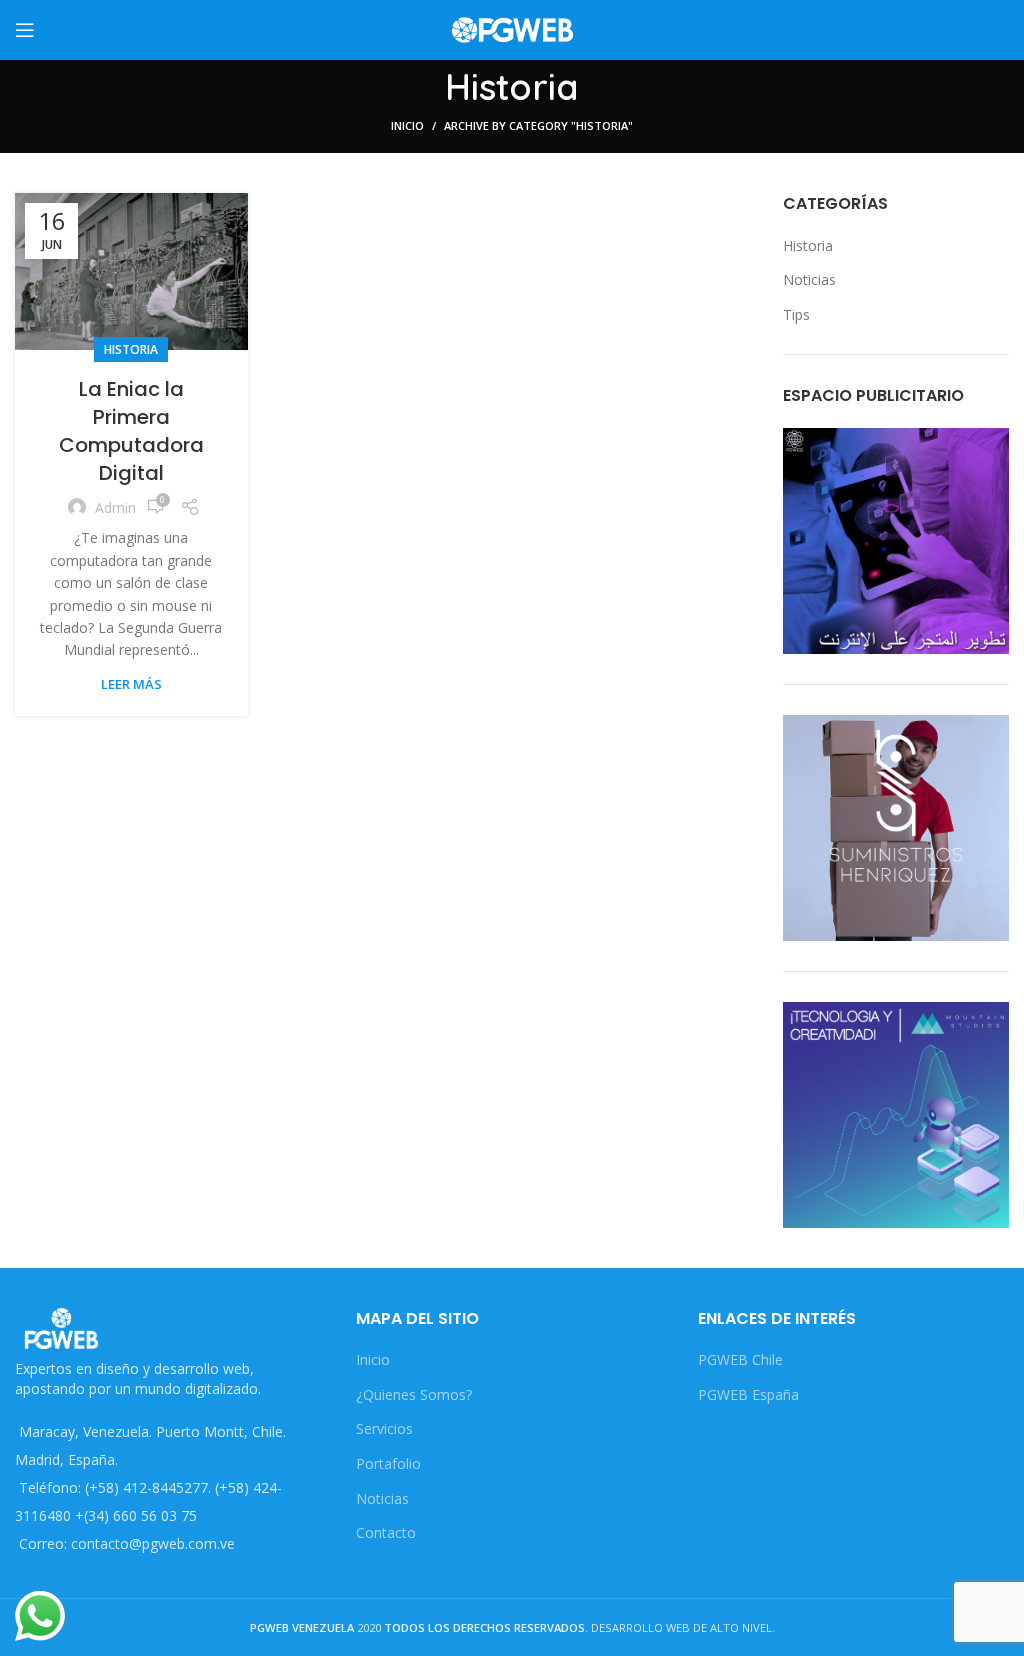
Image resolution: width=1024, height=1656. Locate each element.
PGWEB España (748, 1394)
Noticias (809, 279)
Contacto (386, 1532)
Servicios (384, 1428)
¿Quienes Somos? (414, 1394)
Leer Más (131, 684)
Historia (131, 349)
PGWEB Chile (740, 1359)
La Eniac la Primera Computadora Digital (131, 431)
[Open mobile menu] (25, 30)
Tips (796, 314)
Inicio (407, 125)
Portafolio (388, 1463)
